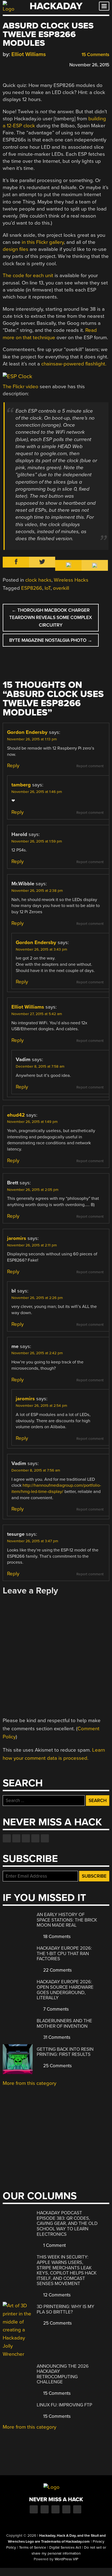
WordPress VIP (66, 2559)
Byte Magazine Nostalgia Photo (51, 640)
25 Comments (57, 2066)
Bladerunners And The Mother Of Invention (64, 2023)
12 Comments (56, 2295)
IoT (48, 588)
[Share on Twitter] (13, 64)
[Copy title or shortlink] (37, 64)
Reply (13, 766)
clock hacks (38, 580)
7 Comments (55, 2009)
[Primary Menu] (104, 6)
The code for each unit (28, 276)
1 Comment (54, 2245)
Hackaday (56, 6)
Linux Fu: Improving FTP (64, 2405)
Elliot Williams (29, 54)
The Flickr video (21, 387)
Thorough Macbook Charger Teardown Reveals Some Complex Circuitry (51, 618)
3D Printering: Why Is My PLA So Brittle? (66, 2309)
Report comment (90, 766)
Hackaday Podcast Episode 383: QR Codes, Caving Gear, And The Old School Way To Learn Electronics (67, 2223)
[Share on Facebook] (5, 64)
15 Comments (95, 55)
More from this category (29, 2083)
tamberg (21, 785)
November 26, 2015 (89, 65)
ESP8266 (32, 588)
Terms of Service (33, 2548)
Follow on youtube (26, 1838)
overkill (61, 588)
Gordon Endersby (27, 732)
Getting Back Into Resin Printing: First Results (65, 2052)
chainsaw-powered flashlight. (74, 364)
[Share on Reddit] (29, 64)
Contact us (45, 1838)
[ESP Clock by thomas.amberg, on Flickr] (17, 376)
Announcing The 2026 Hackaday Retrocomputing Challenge (63, 2374)
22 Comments (57, 1970)
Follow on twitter (16, 1838)
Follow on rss (35, 1838)
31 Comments (56, 2037)
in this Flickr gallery (43, 242)
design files (15, 249)
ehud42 (16, 1115)
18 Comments (56, 1937)
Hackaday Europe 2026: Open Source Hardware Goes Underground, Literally (65, 1990)
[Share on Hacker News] (21, 64)
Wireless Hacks (71, 580)
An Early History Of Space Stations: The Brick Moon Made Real (67, 1920)
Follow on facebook (7, 1838)
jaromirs (17, 1238)
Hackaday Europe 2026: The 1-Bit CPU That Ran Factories (64, 1953)
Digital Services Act (65, 2548)
